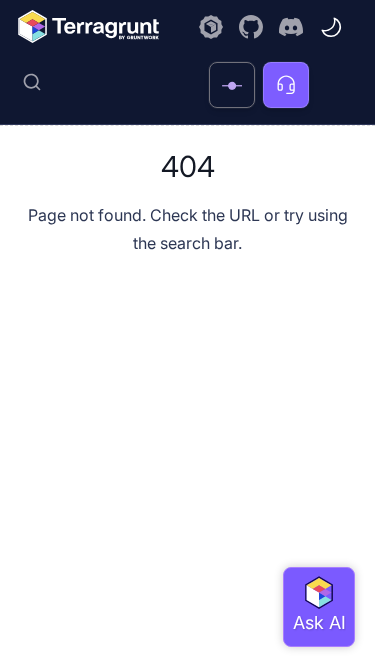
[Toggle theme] (331, 27)
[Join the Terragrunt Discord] (291, 27)
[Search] (108, 82)
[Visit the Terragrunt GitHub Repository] (251, 27)
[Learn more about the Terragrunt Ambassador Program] (211, 27)
